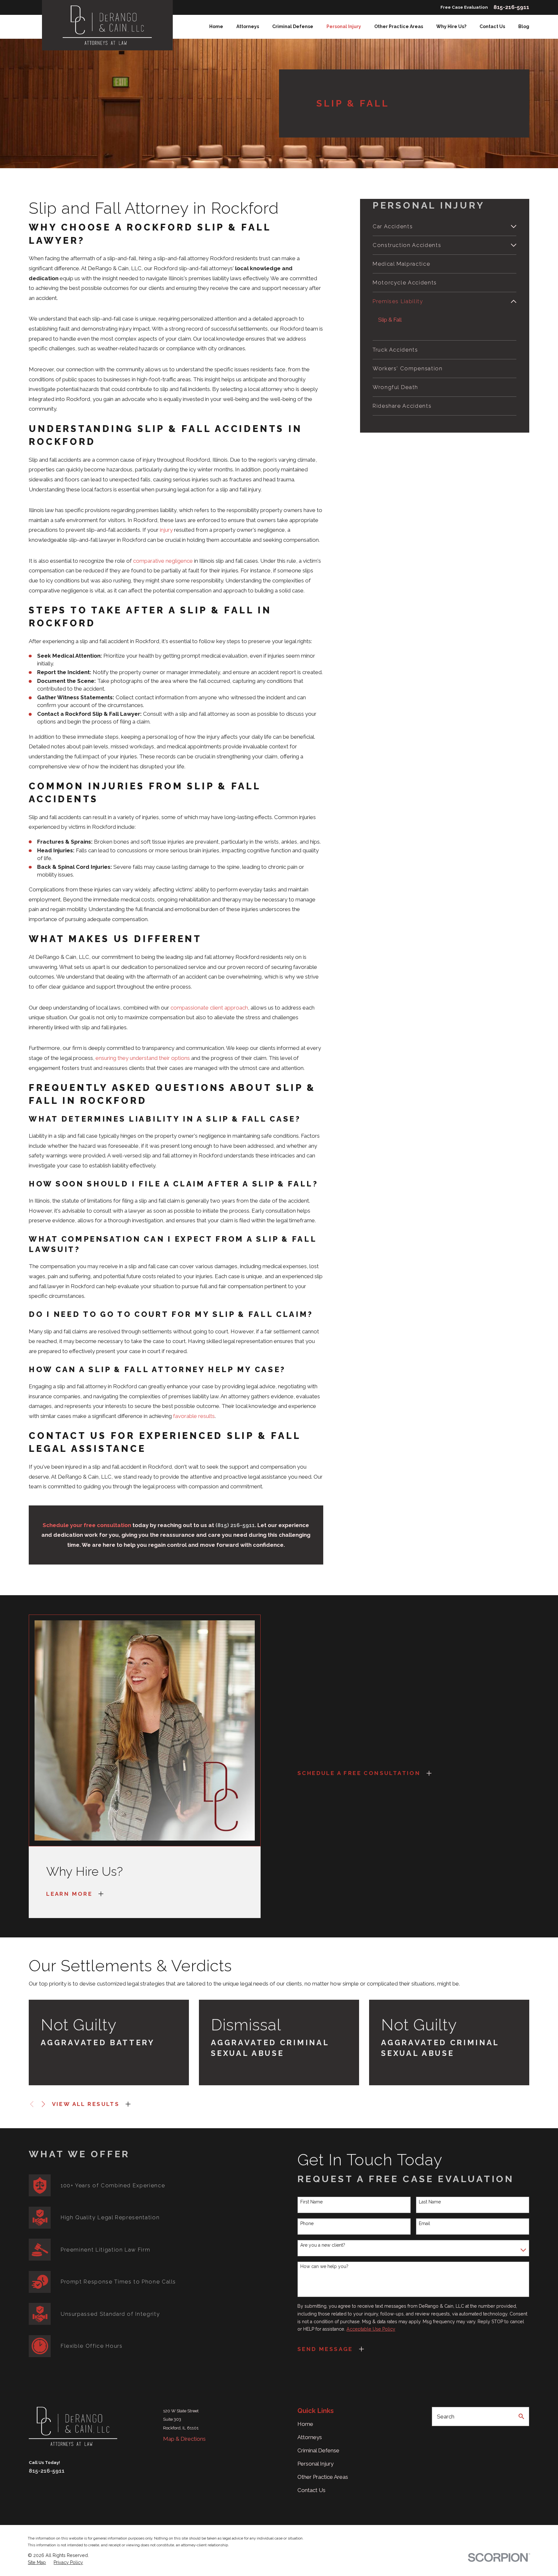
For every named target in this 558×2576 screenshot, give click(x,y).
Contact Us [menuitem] (492, 26)
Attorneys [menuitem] (248, 26)
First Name (311, 2202)
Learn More (69, 1894)
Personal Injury (315, 2464)
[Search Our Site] (521, 2416)
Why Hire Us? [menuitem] (451, 26)
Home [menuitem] (216, 26)
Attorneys (310, 2437)
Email (424, 2223)
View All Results (86, 2104)
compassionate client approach (209, 1008)
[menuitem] (440, 226)
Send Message (325, 2349)
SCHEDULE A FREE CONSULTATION (359, 1773)
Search (446, 2417)
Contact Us (311, 2490)
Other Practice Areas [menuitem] (399, 26)
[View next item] (43, 2104)
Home (305, 2424)
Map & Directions (184, 2439)
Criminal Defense (318, 2450)
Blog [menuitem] (524, 26)
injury (166, 530)
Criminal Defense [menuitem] (293, 26)
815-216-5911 (511, 7)
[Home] (107, 25)
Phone (307, 2223)
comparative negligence (163, 561)
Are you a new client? (323, 2245)
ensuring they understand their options (143, 1058)
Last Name (430, 2202)
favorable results (194, 1416)
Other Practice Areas (323, 2477)
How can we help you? (324, 2266)
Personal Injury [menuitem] (344, 26)
